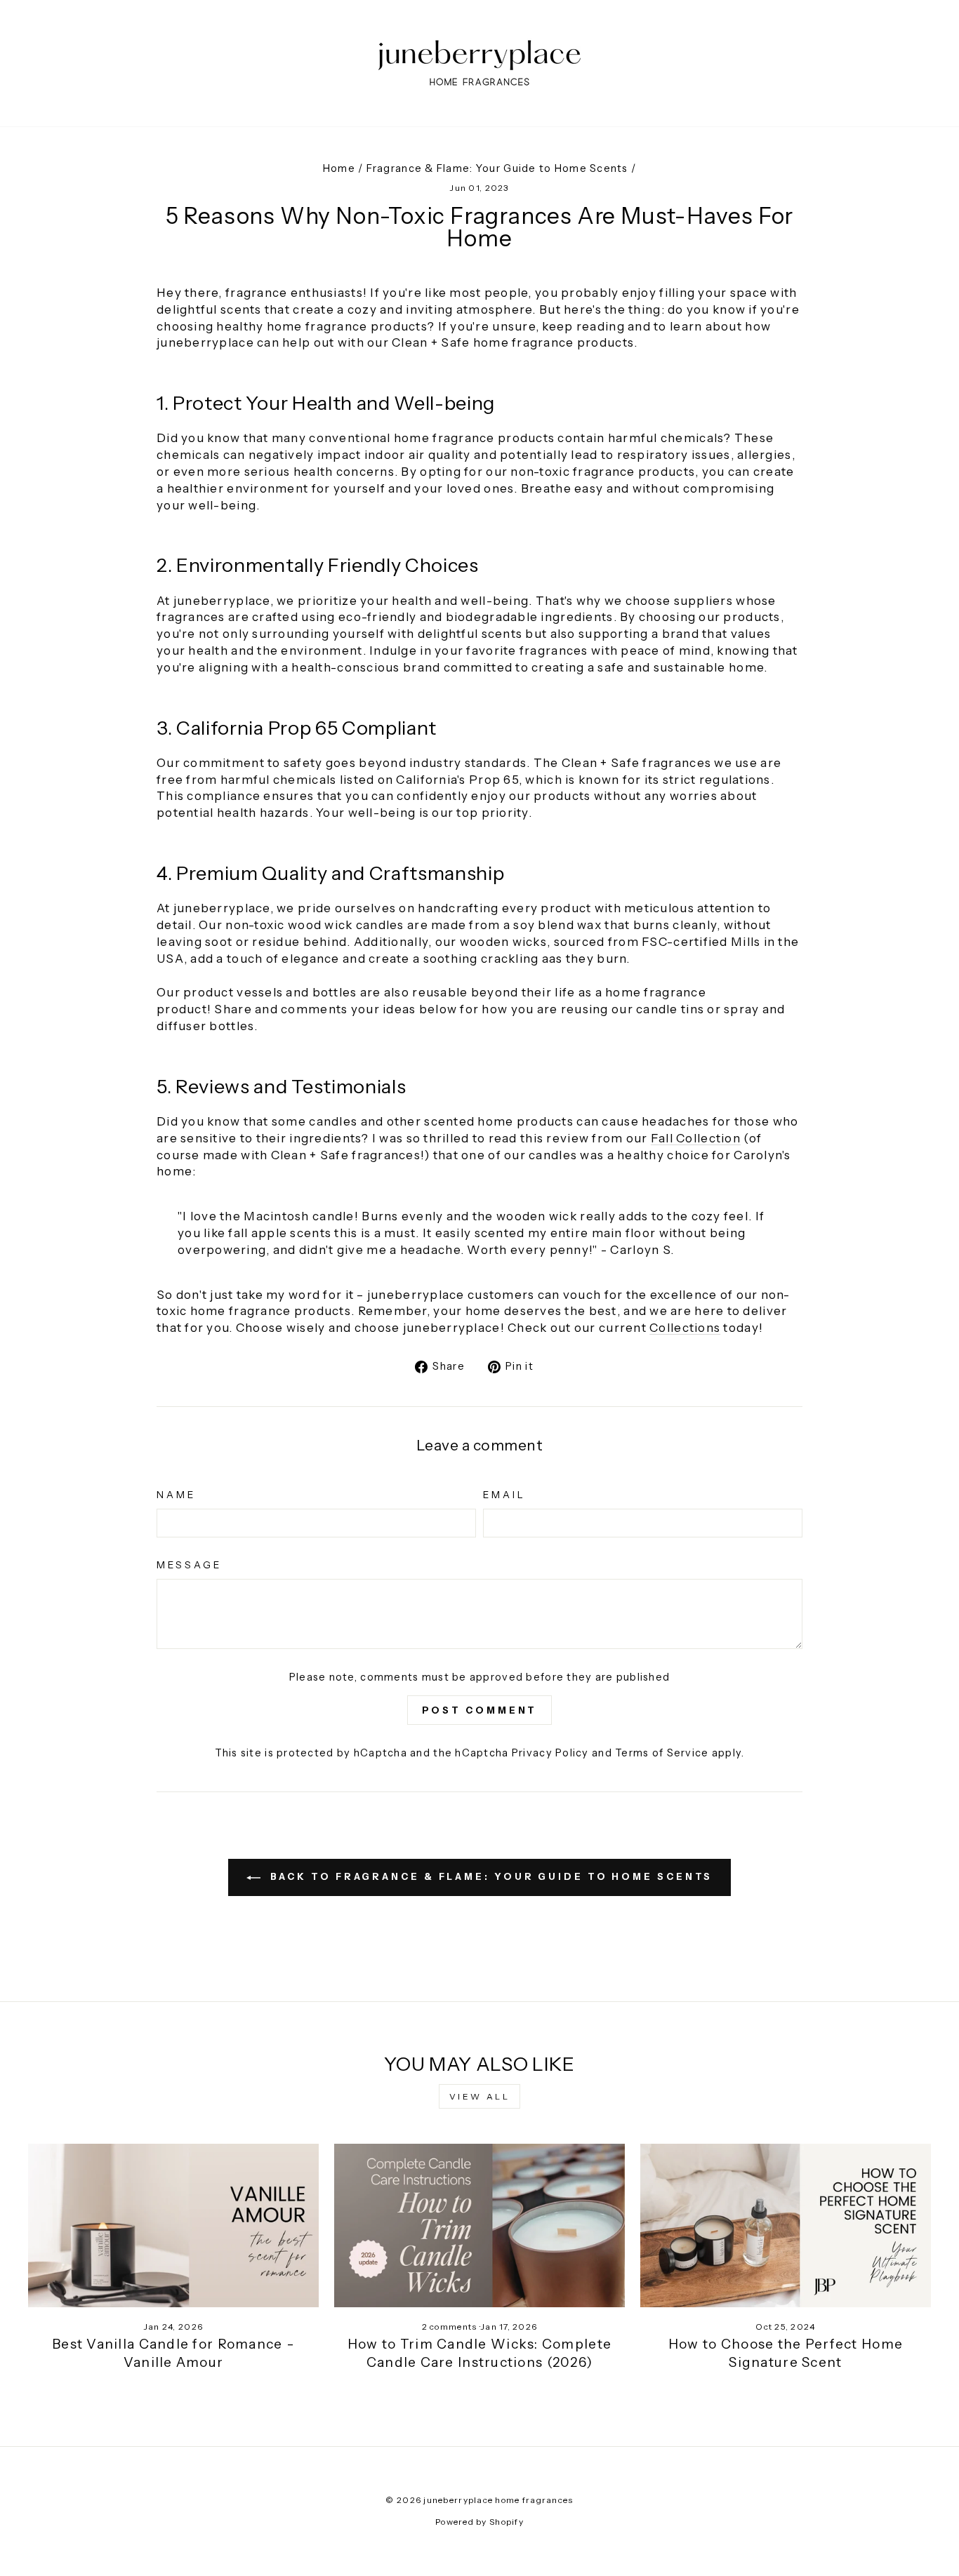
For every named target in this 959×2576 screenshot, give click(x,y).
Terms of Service (662, 1753)
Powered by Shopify (479, 2522)
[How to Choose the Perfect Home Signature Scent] (786, 2225)
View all (480, 2096)
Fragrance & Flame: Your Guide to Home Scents (497, 168)
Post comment (480, 1710)
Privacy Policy (550, 1753)
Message (190, 1565)
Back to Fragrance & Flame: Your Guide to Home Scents (490, 1876)
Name (176, 1495)
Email (504, 1495)
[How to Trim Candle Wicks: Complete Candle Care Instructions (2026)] (479, 2225)
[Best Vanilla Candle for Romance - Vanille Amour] (173, 2225)
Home (339, 168)
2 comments (451, 2327)
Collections (685, 1328)
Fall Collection (696, 1138)
